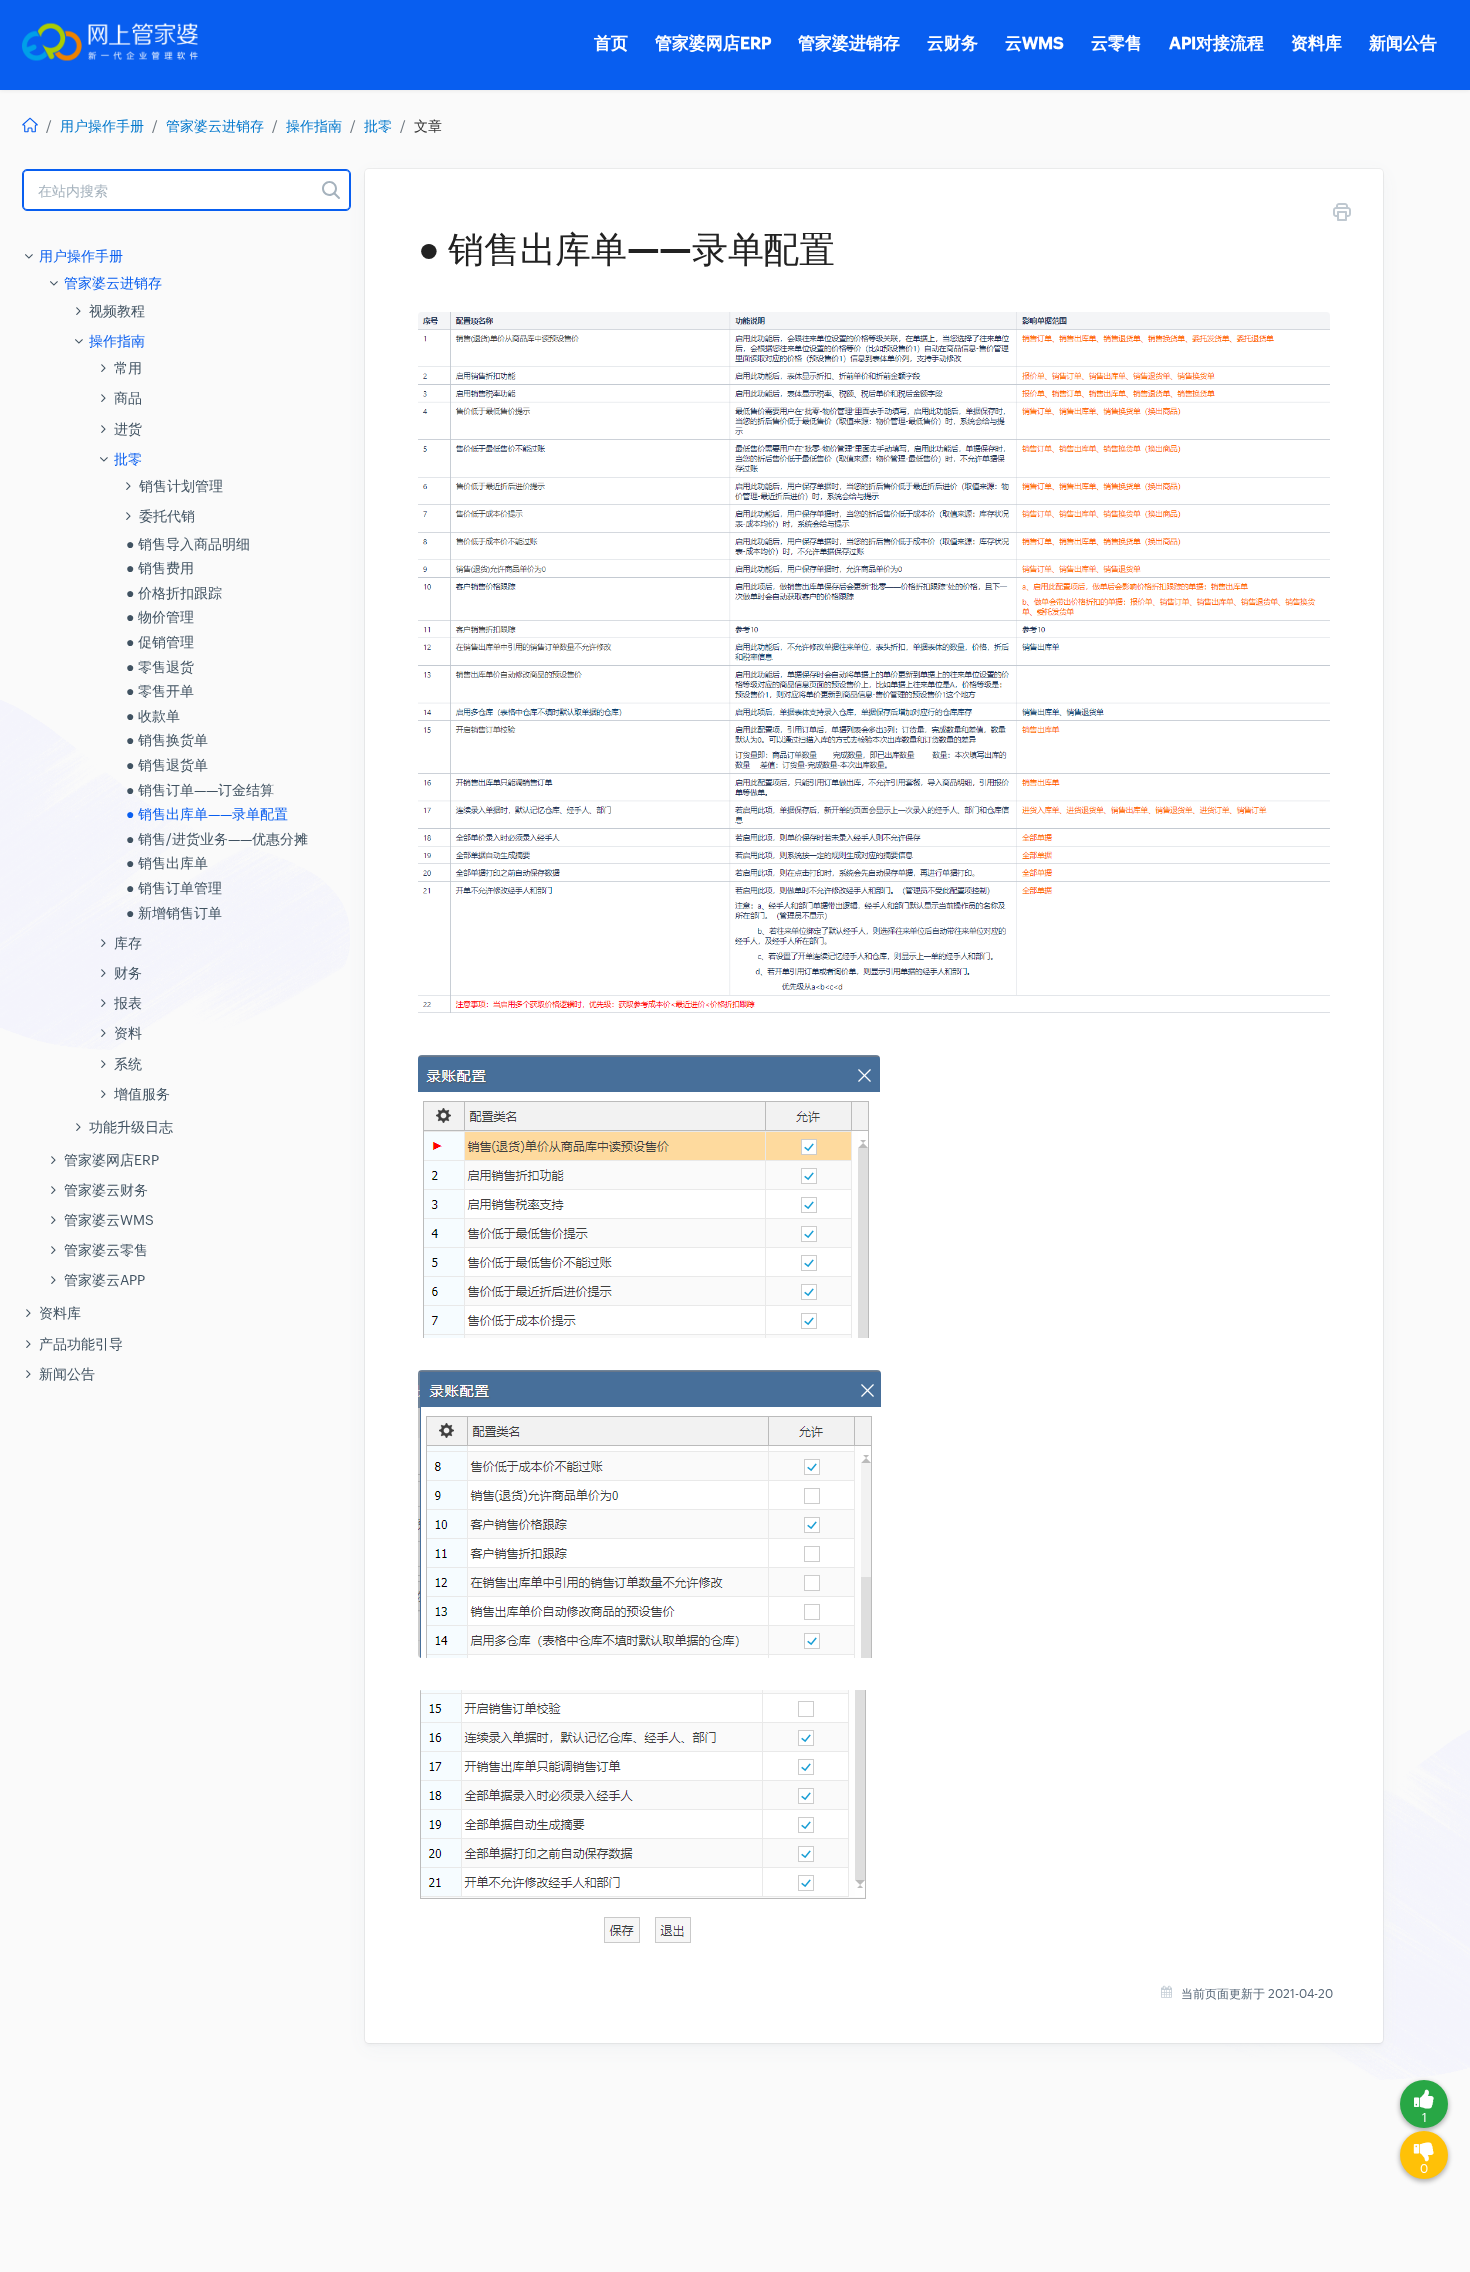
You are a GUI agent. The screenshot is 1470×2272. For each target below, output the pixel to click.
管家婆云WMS (109, 1220)
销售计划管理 (181, 486)
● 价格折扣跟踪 (174, 593)
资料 (128, 1033)
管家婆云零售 (106, 1250)
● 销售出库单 (167, 863)
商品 (128, 398)
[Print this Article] (1342, 215)
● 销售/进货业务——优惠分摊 (217, 839)
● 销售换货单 (167, 740)
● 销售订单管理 (174, 888)
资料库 (60, 1313)
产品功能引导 (81, 1344)
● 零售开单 (160, 691)
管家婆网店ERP (111, 1160)
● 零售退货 (160, 667)
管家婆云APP (104, 1280)
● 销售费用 (160, 568)
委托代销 (167, 516)
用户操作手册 (102, 126)
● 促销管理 (160, 642)
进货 (128, 429)
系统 (128, 1064)
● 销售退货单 (167, 765)
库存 (128, 943)
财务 (128, 973)
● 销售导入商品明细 (188, 544)
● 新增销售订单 (174, 913)
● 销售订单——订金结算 (200, 790)
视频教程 (117, 311)
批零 (378, 126)
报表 (128, 1003)
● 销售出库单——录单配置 (207, 814)
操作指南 (314, 126)
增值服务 (142, 1094)
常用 (128, 368)
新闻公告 (67, 1374)
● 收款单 (153, 716)
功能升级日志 (131, 1127)
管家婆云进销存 (215, 126)
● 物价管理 (160, 617)
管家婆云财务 (106, 1190)
